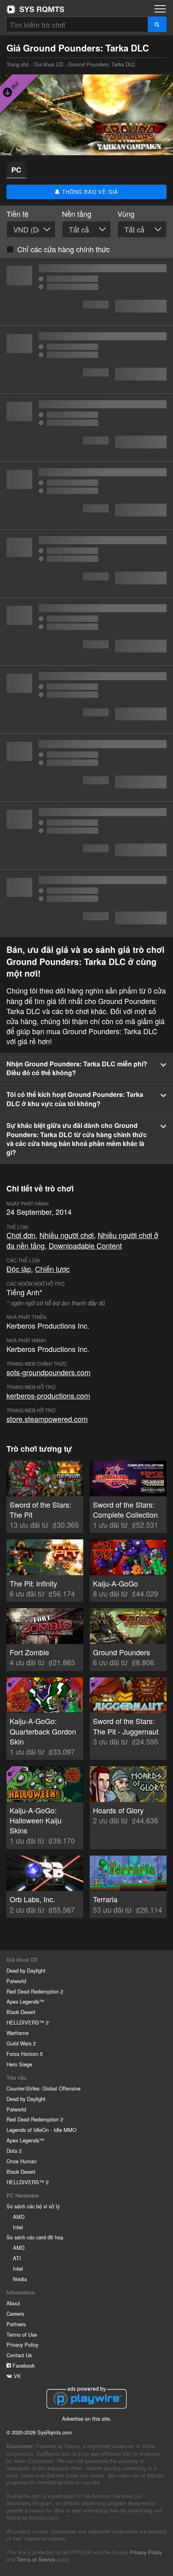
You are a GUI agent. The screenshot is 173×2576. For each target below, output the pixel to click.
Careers (15, 2314)
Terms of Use (22, 2334)
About (13, 2303)
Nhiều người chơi (67, 1235)
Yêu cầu (16, 2078)
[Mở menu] (160, 9)
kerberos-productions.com (48, 1395)
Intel (18, 2227)
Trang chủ (35, 9)
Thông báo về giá (90, 192)
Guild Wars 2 (21, 2043)
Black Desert (21, 2012)
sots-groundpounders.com (48, 1372)
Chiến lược (52, 1269)
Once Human (22, 2161)
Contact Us (19, 2355)
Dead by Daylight (26, 1970)
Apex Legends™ (25, 2001)
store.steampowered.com (47, 1419)
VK (16, 2376)
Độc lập (19, 1269)
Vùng (126, 214)
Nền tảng (77, 214)
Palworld (16, 1981)
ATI (17, 2258)
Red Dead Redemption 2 (35, 1991)
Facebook (23, 2365)
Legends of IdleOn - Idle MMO (41, 2130)
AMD (19, 2217)
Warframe (18, 2033)
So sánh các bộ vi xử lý (33, 2206)
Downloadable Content (85, 1245)
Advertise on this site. (87, 2419)
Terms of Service (36, 2559)
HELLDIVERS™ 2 (28, 2022)
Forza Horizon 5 (25, 2054)
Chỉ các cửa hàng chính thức (64, 249)
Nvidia (20, 2279)
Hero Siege (19, 2064)
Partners (16, 2324)
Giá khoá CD (48, 64)
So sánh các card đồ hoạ (35, 2237)
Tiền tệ (18, 214)
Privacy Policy (22, 2345)
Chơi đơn (21, 1235)
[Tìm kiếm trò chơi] (157, 24)
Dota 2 (14, 2151)
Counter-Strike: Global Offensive (43, 2088)
